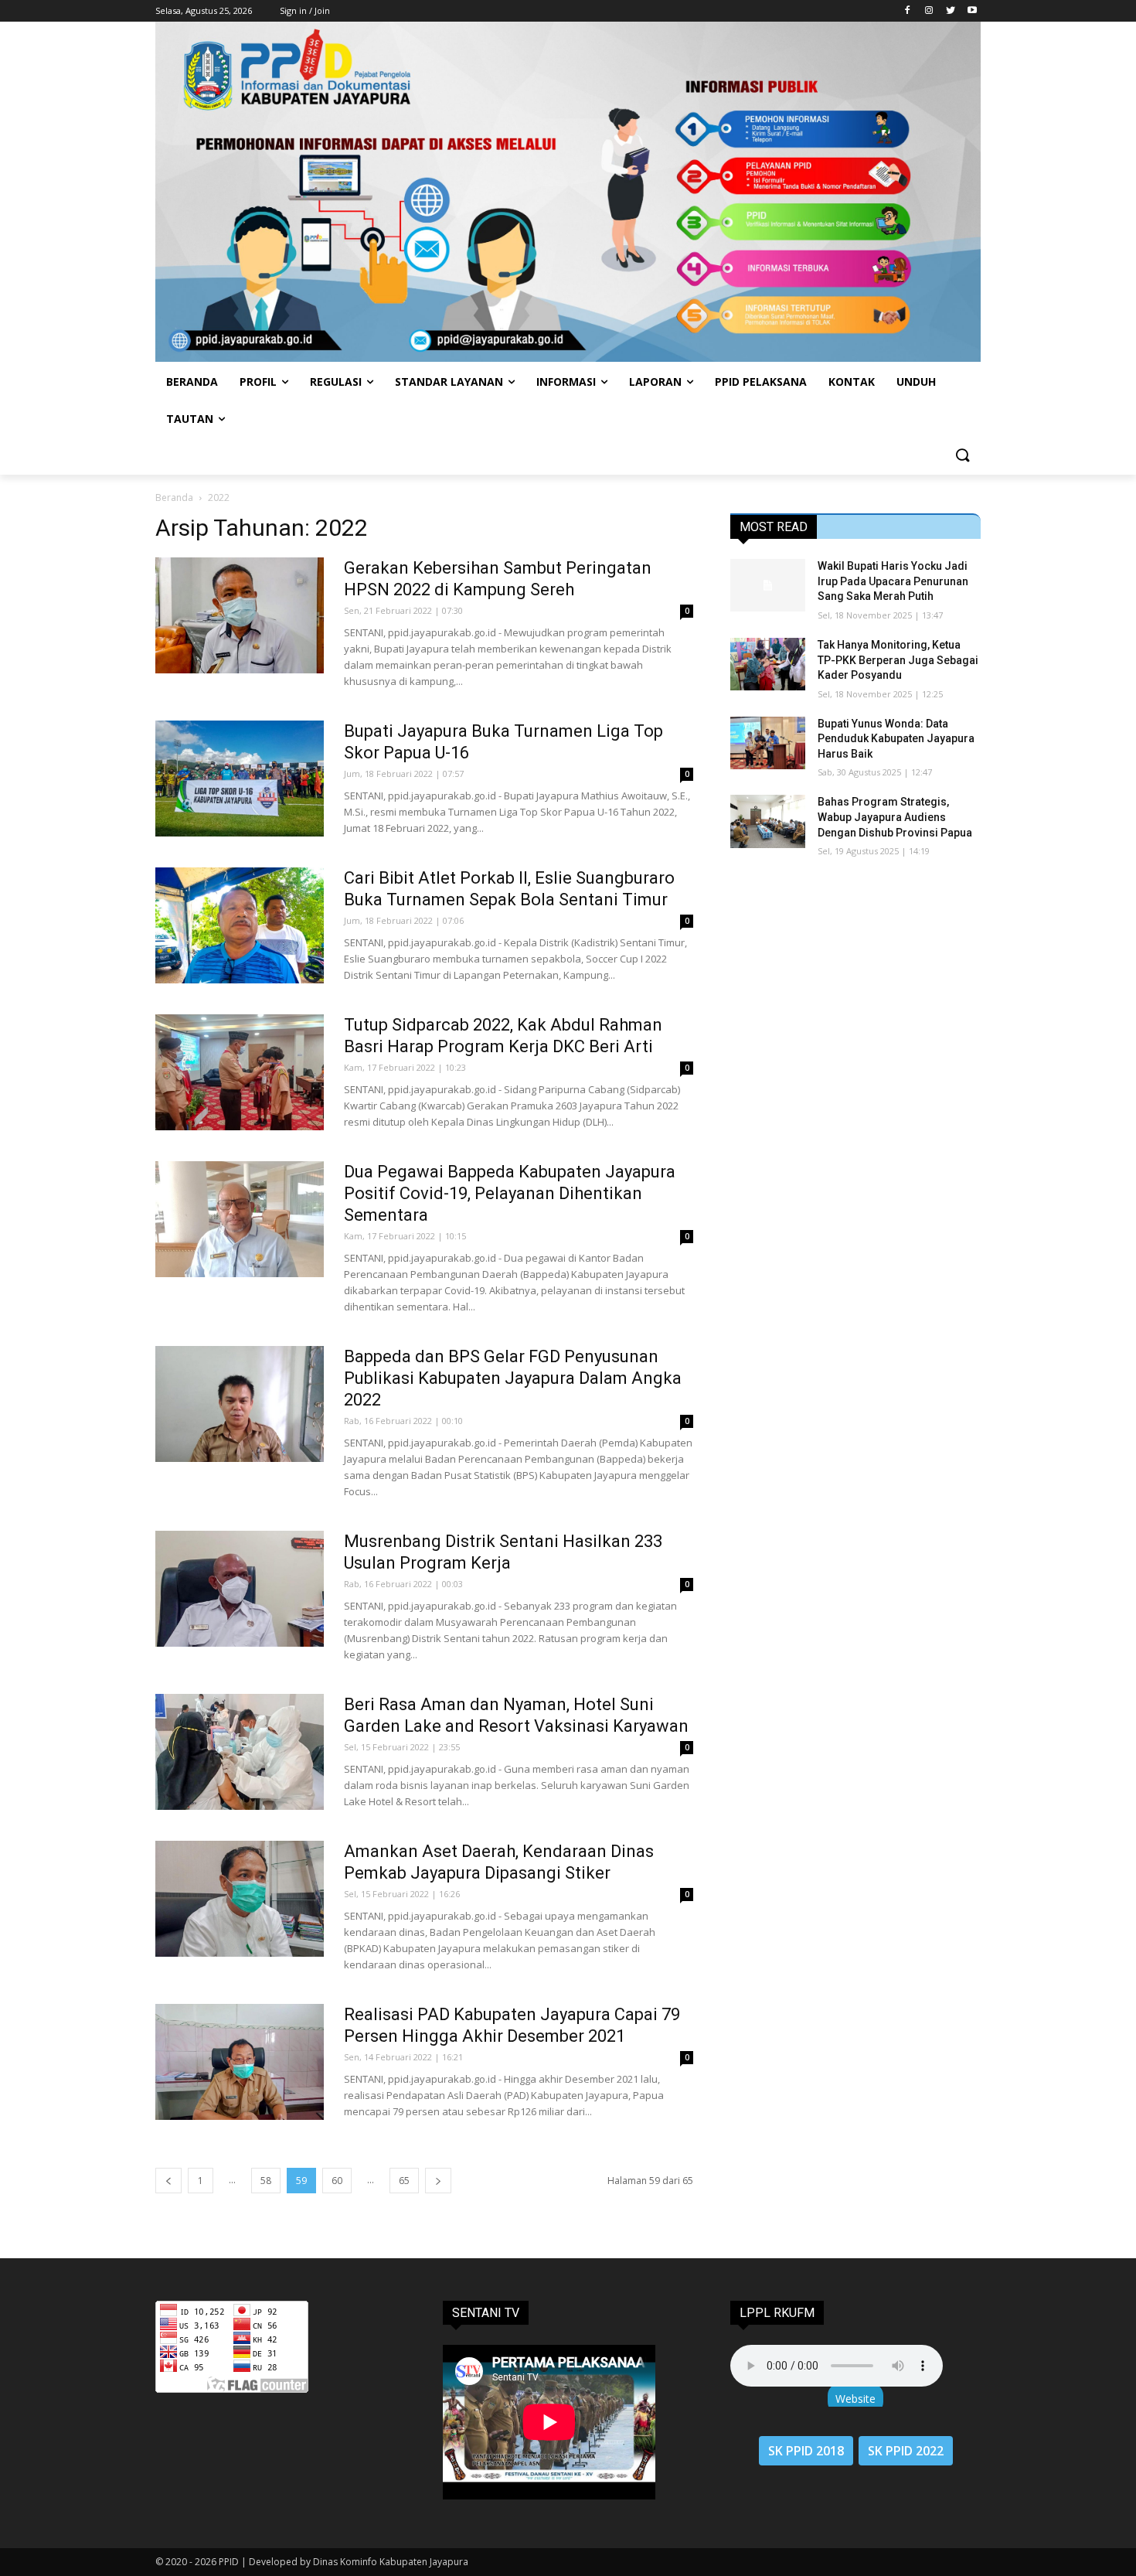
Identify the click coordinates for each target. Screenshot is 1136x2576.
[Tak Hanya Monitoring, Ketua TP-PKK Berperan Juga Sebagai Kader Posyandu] (768, 664)
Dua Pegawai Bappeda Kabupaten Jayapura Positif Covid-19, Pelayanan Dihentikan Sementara (510, 1193)
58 (266, 2181)
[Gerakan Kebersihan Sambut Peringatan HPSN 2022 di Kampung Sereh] (240, 615)
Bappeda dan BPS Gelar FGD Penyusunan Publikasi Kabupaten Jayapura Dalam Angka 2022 (513, 1378)
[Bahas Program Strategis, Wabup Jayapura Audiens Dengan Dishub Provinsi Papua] (768, 821)
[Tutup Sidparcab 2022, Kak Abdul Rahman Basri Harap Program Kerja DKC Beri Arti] (240, 1072)
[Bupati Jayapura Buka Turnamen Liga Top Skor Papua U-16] (240, 779)
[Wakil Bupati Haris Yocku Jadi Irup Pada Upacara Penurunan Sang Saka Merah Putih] (768, 585)
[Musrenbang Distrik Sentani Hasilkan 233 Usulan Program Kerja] (240, 1589)
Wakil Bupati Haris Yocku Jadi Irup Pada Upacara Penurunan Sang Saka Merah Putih (893, 581)
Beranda (174, 497)
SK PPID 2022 (906, 2451)
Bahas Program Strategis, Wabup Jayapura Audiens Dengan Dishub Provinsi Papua (895, 817)
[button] (962, 456)
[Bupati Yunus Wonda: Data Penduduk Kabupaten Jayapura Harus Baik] (768, 743)
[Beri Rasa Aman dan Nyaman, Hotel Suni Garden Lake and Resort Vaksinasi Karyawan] (240, 1752)
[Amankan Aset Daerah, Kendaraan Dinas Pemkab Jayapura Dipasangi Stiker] (240, 1899)
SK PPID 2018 (806, 2451)
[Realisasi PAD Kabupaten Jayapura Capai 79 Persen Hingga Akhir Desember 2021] (240, 2062)
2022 (219, 497)
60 (337, 2181)
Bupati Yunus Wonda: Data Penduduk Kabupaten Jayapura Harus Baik (896, 739)
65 (404, 2181)
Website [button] (855, 2399)
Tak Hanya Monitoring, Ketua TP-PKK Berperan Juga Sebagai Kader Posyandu (898, 660)
